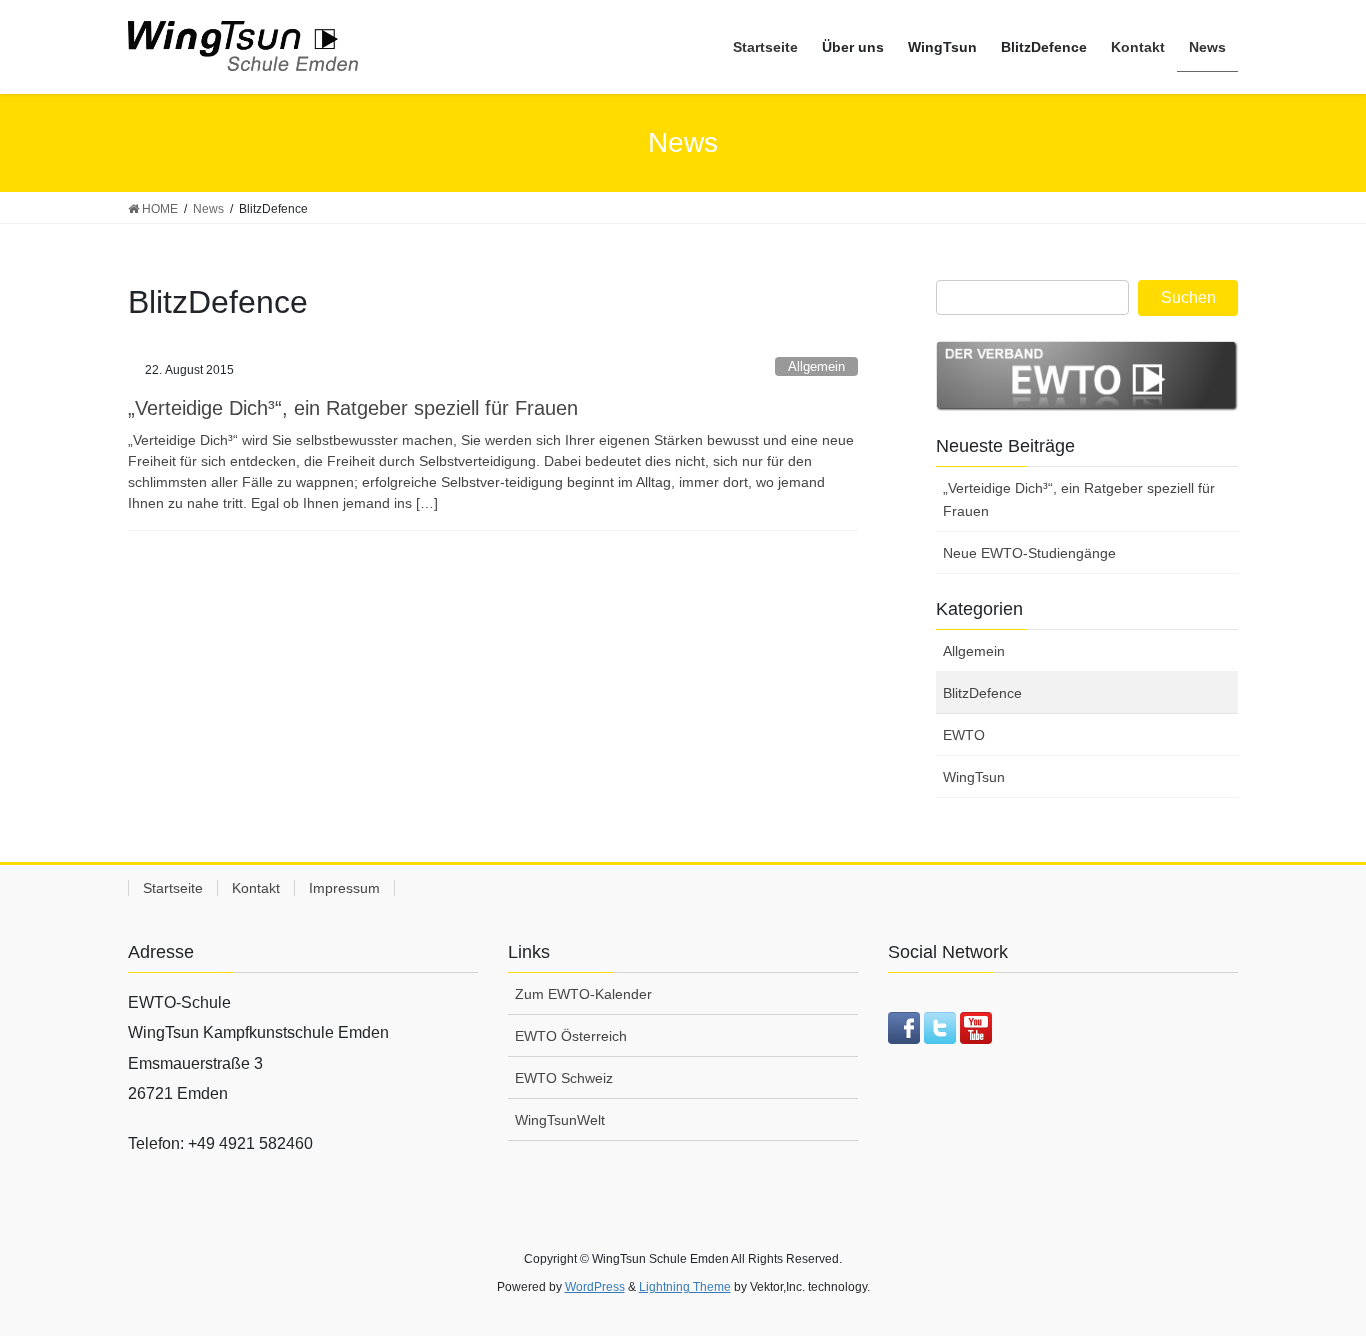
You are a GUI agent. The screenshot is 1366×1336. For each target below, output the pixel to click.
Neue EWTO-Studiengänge (1029, 553)
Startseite (173, 888)
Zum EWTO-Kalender (583, 994)
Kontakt (256, 888)
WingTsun (974, 777)
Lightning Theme (685, 1287)
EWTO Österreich (571, 1036)
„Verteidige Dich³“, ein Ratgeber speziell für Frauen (353, 408)
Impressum (344, 888)
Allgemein (816, 366)
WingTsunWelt (560, 1120)
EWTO (964, 735)
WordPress (595, 1287)
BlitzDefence (982, 693)
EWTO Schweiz (564, 1078)
